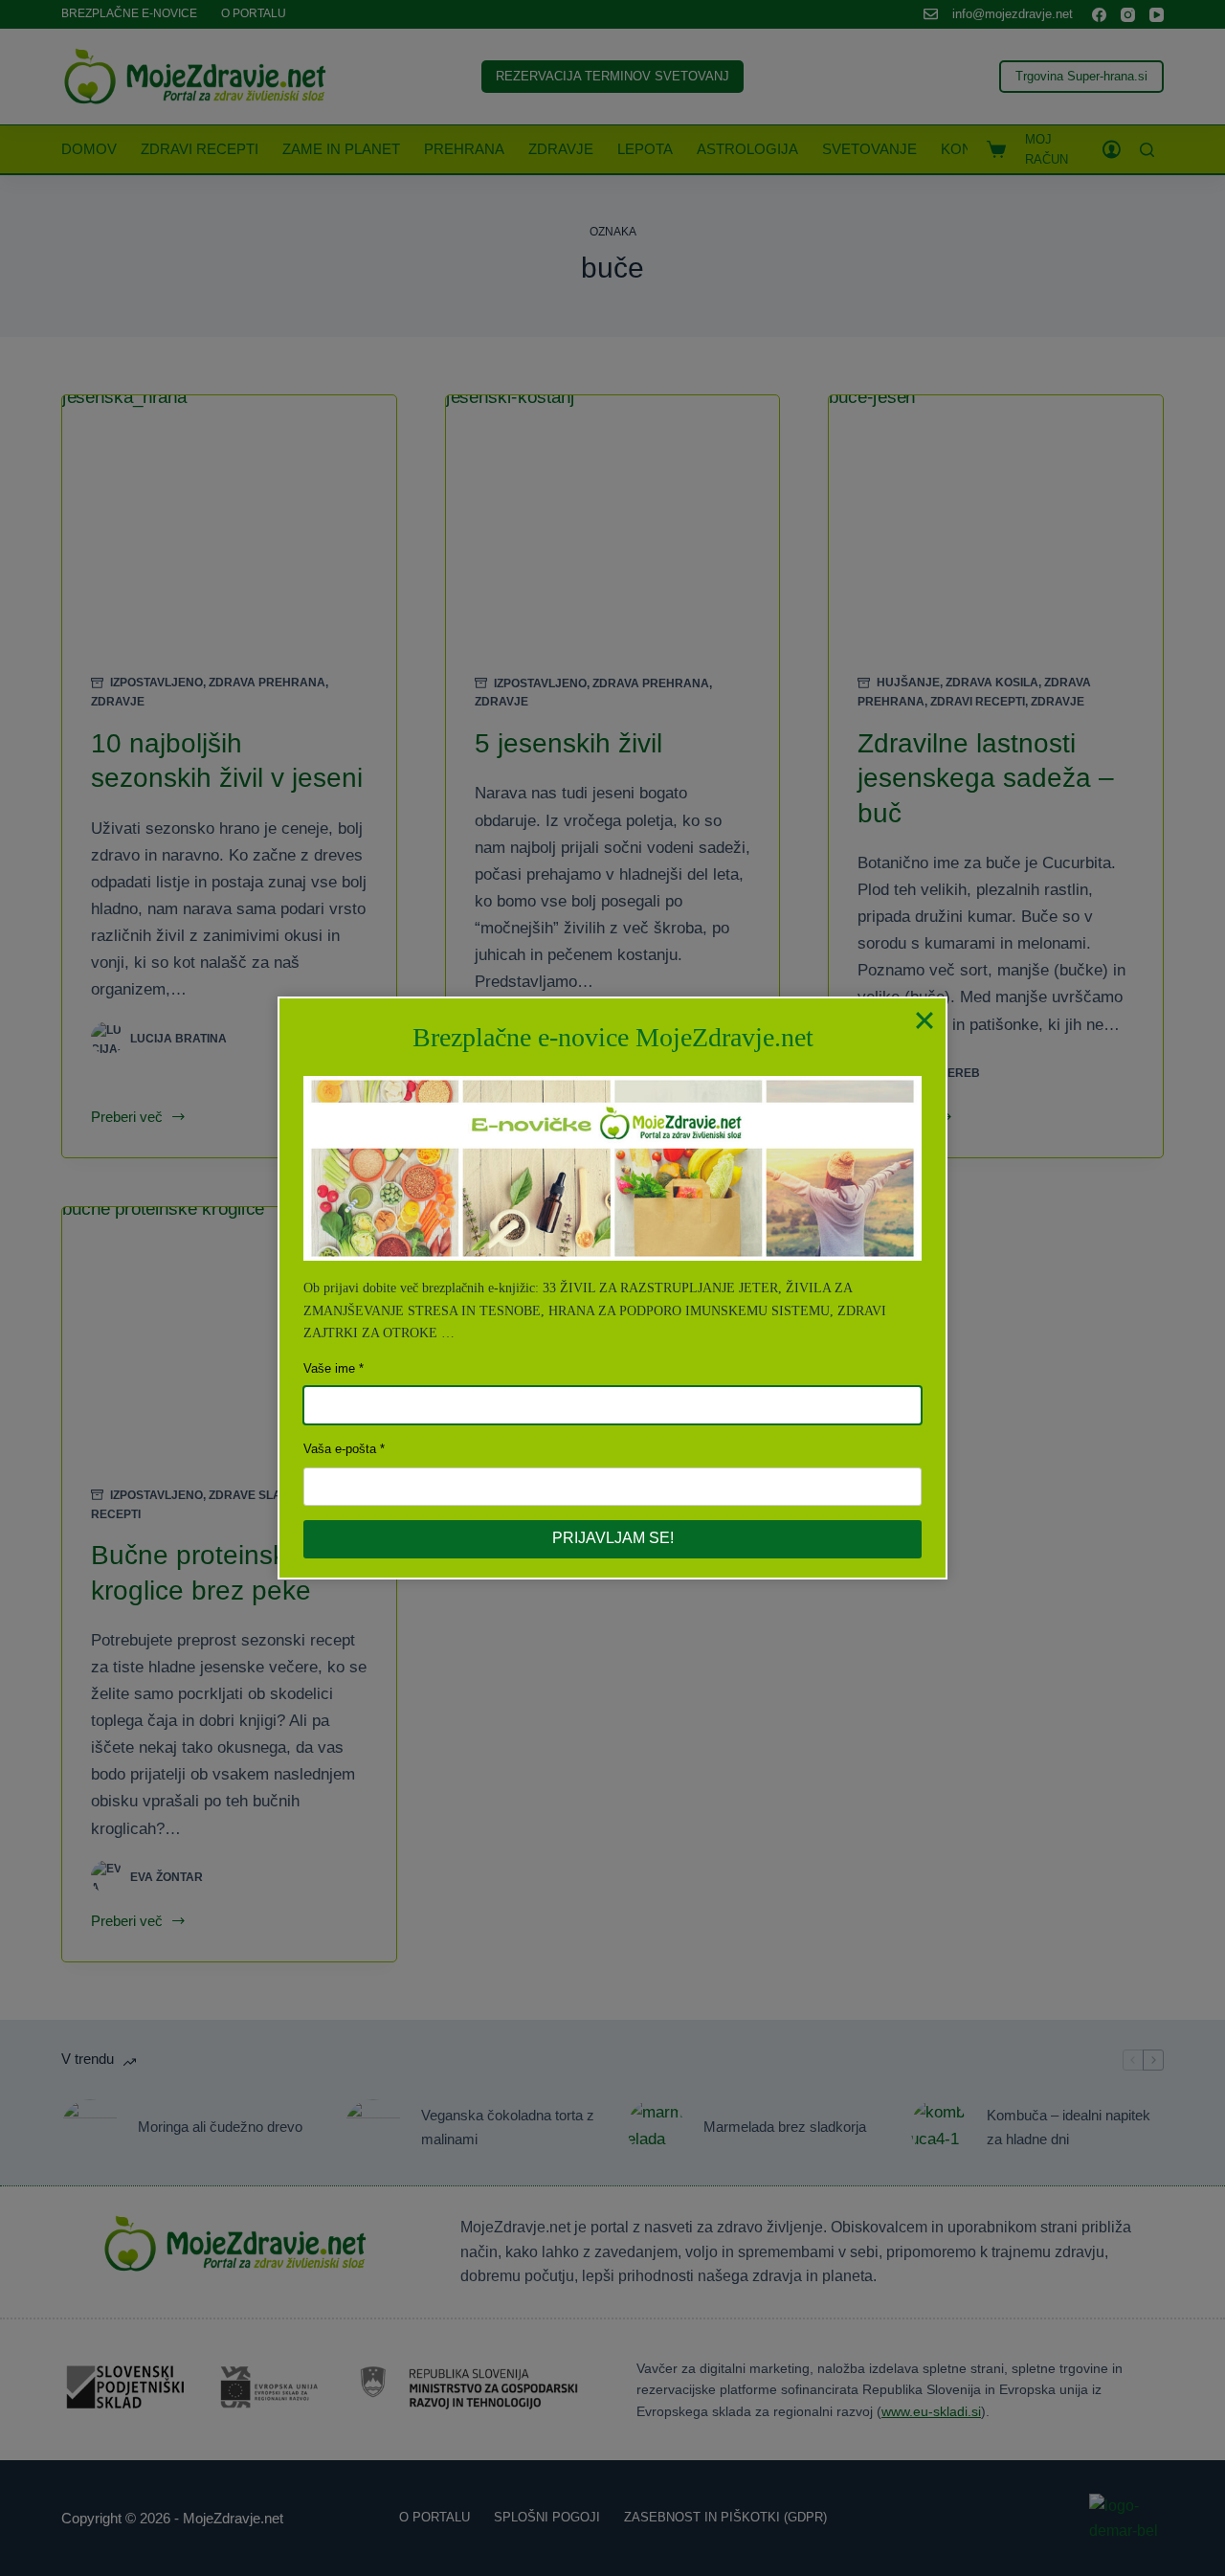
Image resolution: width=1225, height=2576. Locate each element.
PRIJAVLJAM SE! (613, 1538)
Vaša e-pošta (340, 1449)
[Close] (924, 1019)
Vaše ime (329, 1368)
